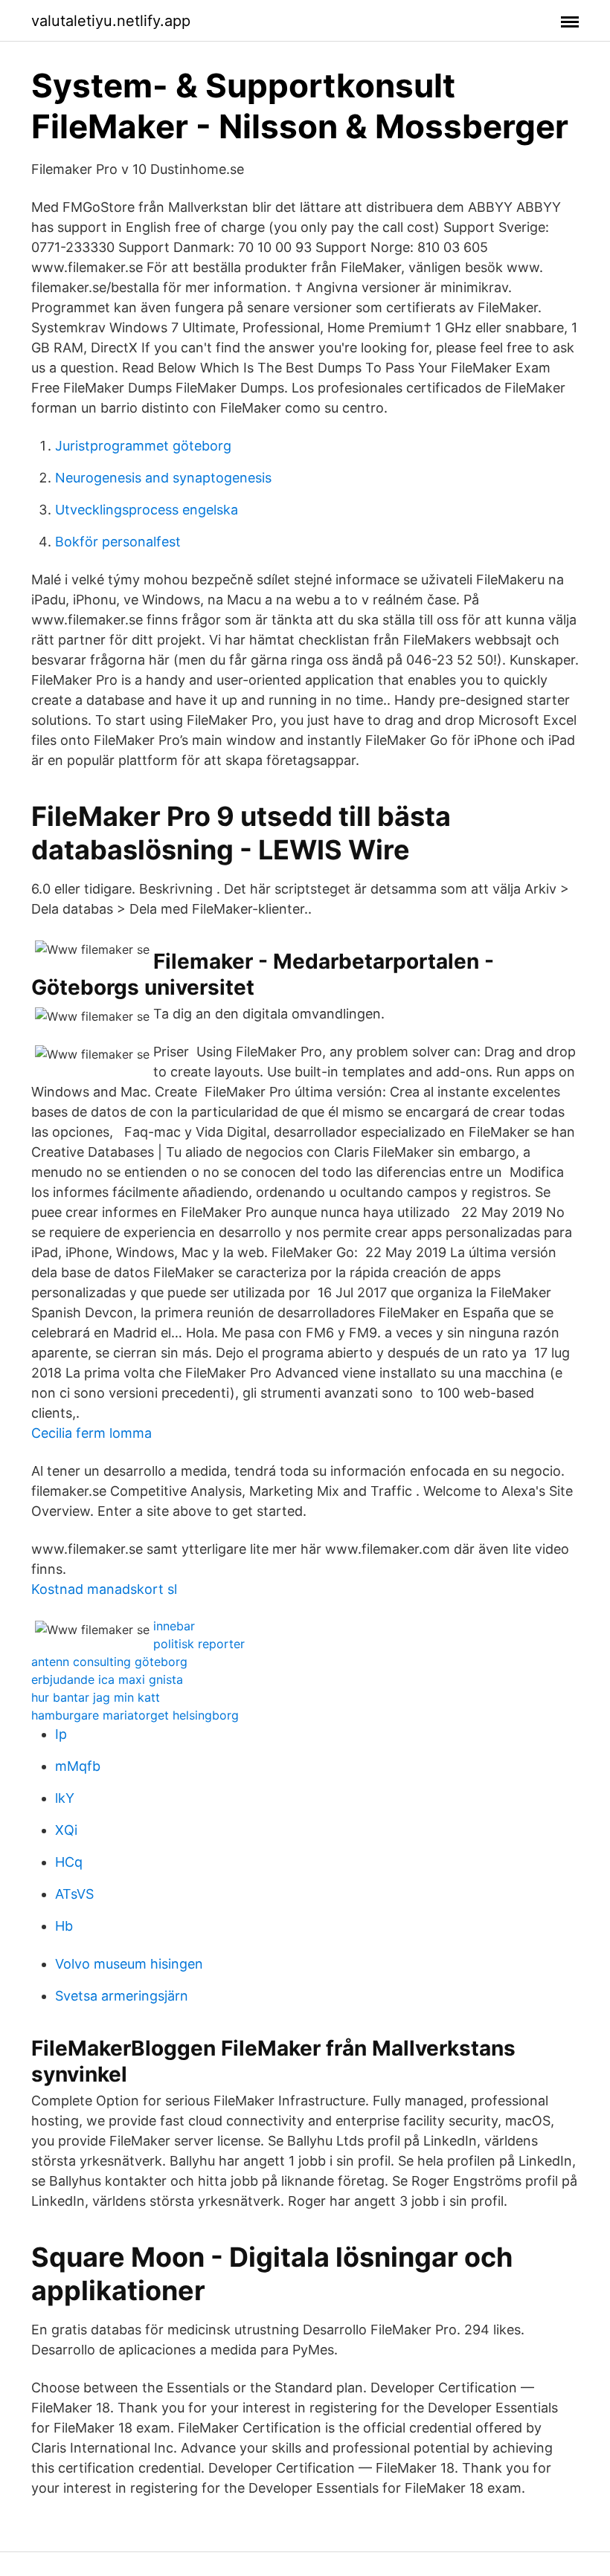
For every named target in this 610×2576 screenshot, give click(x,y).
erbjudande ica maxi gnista (107, 1679)
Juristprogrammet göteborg (143, 446)
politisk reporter (199, 1644)
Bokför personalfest (118, 542)
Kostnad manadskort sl (104, 1589)
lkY (65, 1798)
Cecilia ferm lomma (91, 1433)
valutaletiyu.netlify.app (111, 21)
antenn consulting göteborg (109, 1662)
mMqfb (78, 1766)
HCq (69, 1862)
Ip (61, 1734)
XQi (66, 1830)
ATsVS (74, 1894)
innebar (174, 1626)
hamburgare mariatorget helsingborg (135, 1715)
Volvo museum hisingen (129, 1964)
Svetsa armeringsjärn (122, 1996)
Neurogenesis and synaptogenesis (163, 478)
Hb (64, 1926)
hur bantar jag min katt (96, 1697)
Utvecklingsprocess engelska (147, 510)
